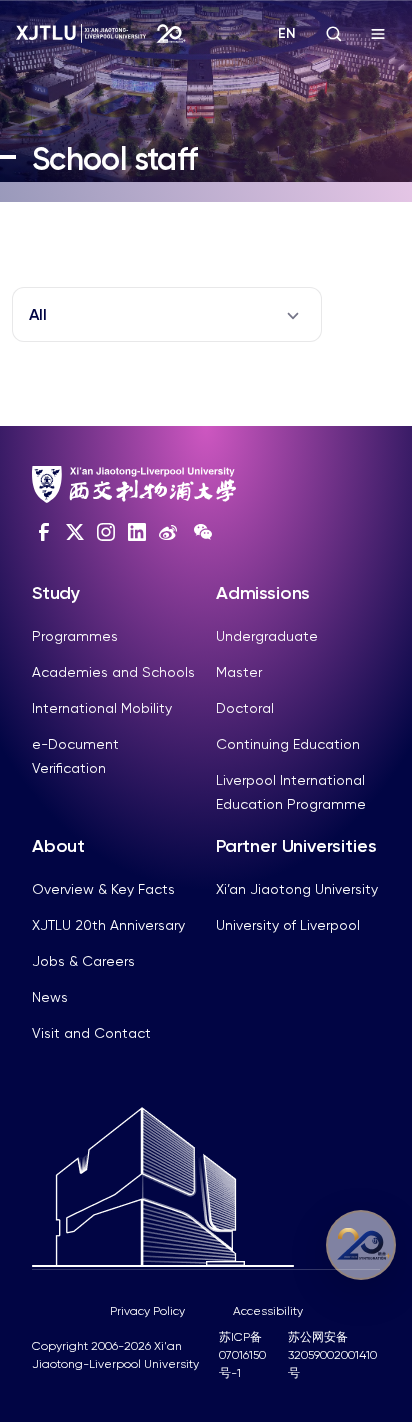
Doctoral (245, 708)
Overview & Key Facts (103, 889)
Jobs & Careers (83, 961)
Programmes (75, 636)
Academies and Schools (113, 672)
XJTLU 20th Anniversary (108, 925)
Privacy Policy (147, 1311)
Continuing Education (288, 744)
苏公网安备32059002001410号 (332, 1355)
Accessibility (268, 1311)
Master (239, 672)
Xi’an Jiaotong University (297, 889)
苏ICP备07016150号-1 (242, 1355)
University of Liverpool (288, 925)
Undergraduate (267, 636)
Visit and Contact (91, 1033)
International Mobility (102, 708)
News (50, 997)
